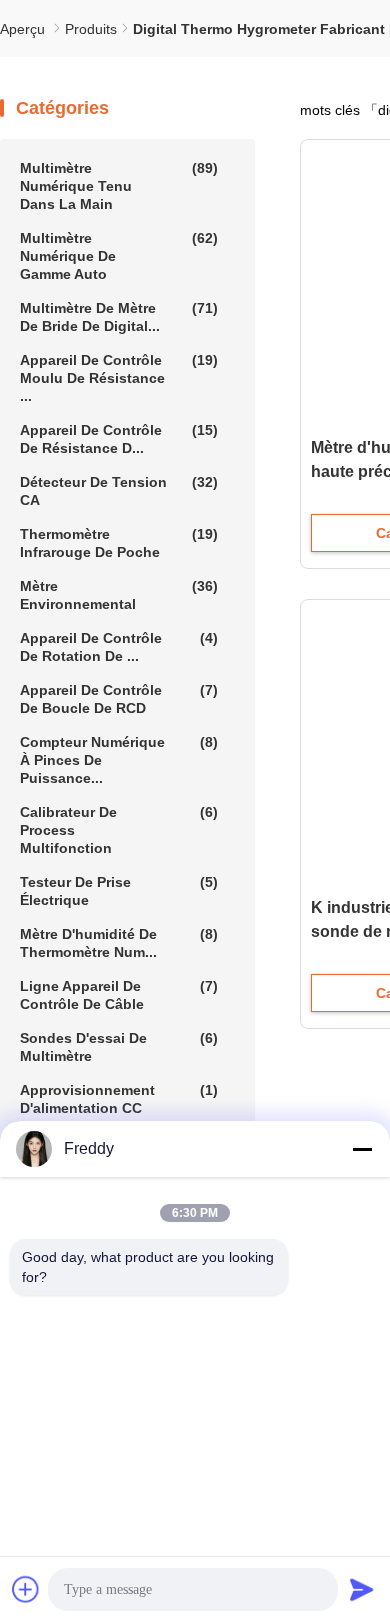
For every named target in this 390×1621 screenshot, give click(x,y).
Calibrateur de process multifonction (119, 830)
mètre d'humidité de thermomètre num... (119, 943)
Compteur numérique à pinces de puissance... (119, 760)
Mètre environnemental (119, 595)
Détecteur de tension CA (119, 491)
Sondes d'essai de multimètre (119, 1047)
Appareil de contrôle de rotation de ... (119, 647)
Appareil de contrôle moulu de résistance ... (119, 378)
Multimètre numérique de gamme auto (119, 256)
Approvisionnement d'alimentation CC (119, 1099)
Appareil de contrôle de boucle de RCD (119, 699)
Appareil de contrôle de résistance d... (119, 439)
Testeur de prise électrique (119, 891)
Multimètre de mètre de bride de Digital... (119, 317)
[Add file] (26, 1589)
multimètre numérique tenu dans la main (119, 186)
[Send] (362, 1589)
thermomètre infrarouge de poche (119, 543)
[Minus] (362, 1149)
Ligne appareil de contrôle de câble (119, 995)
